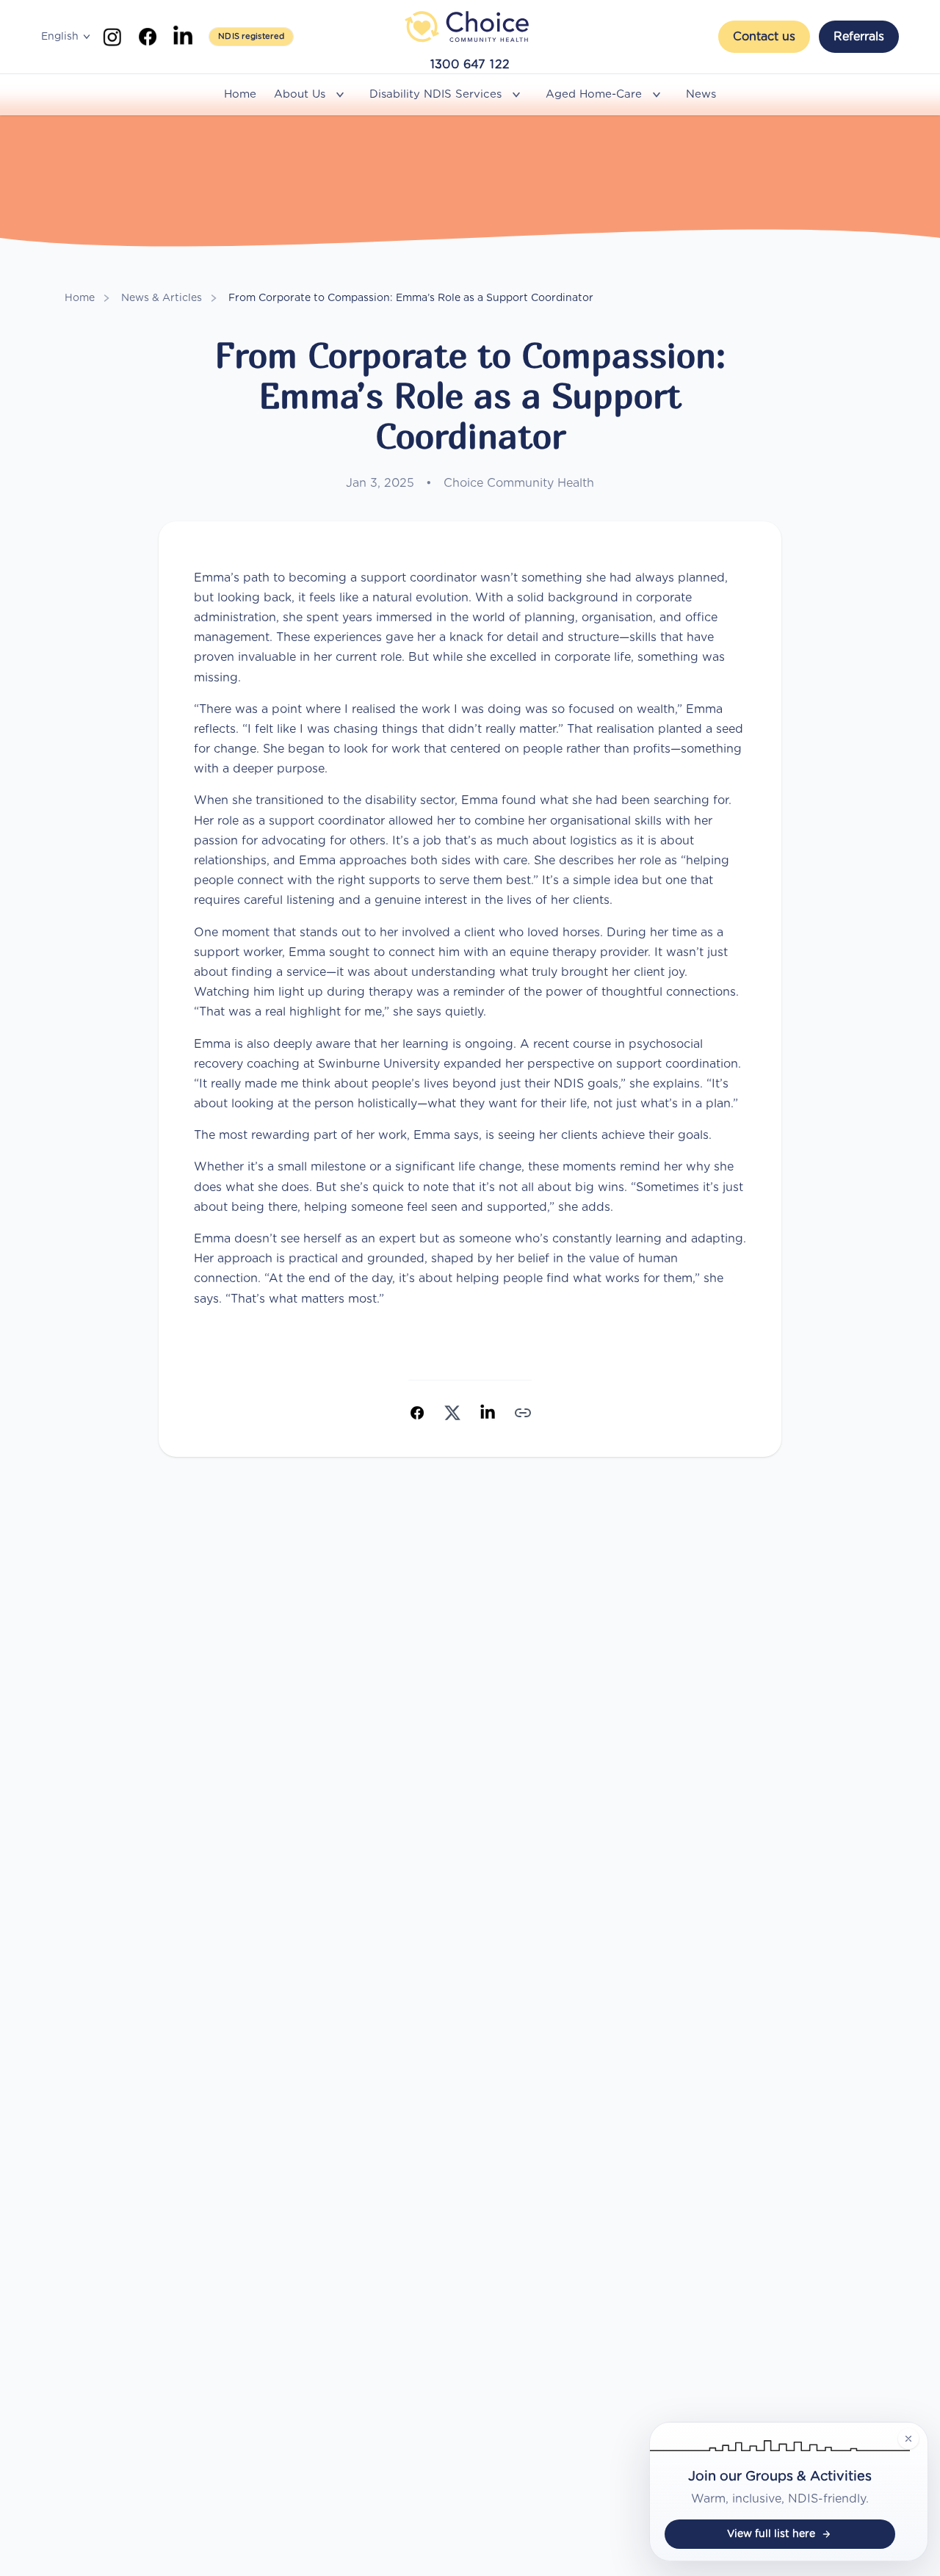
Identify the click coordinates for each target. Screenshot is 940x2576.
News (701, 94)
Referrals (859, 37)
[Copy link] (523, 1413)
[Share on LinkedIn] (488, 1413)
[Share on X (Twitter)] (452, 1413)
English (60, 37)
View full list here (771, 2534)
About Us (300, 94)
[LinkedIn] (183, 37)
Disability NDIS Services (435, 94)
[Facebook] (148, 37)
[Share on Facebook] (417, 1413)
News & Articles (162, 298)
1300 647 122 (470, 65)
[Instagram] (112, 37)
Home (240, 94)
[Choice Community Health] (470, 26)
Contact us (764, 37)
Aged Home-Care (594, 94)
